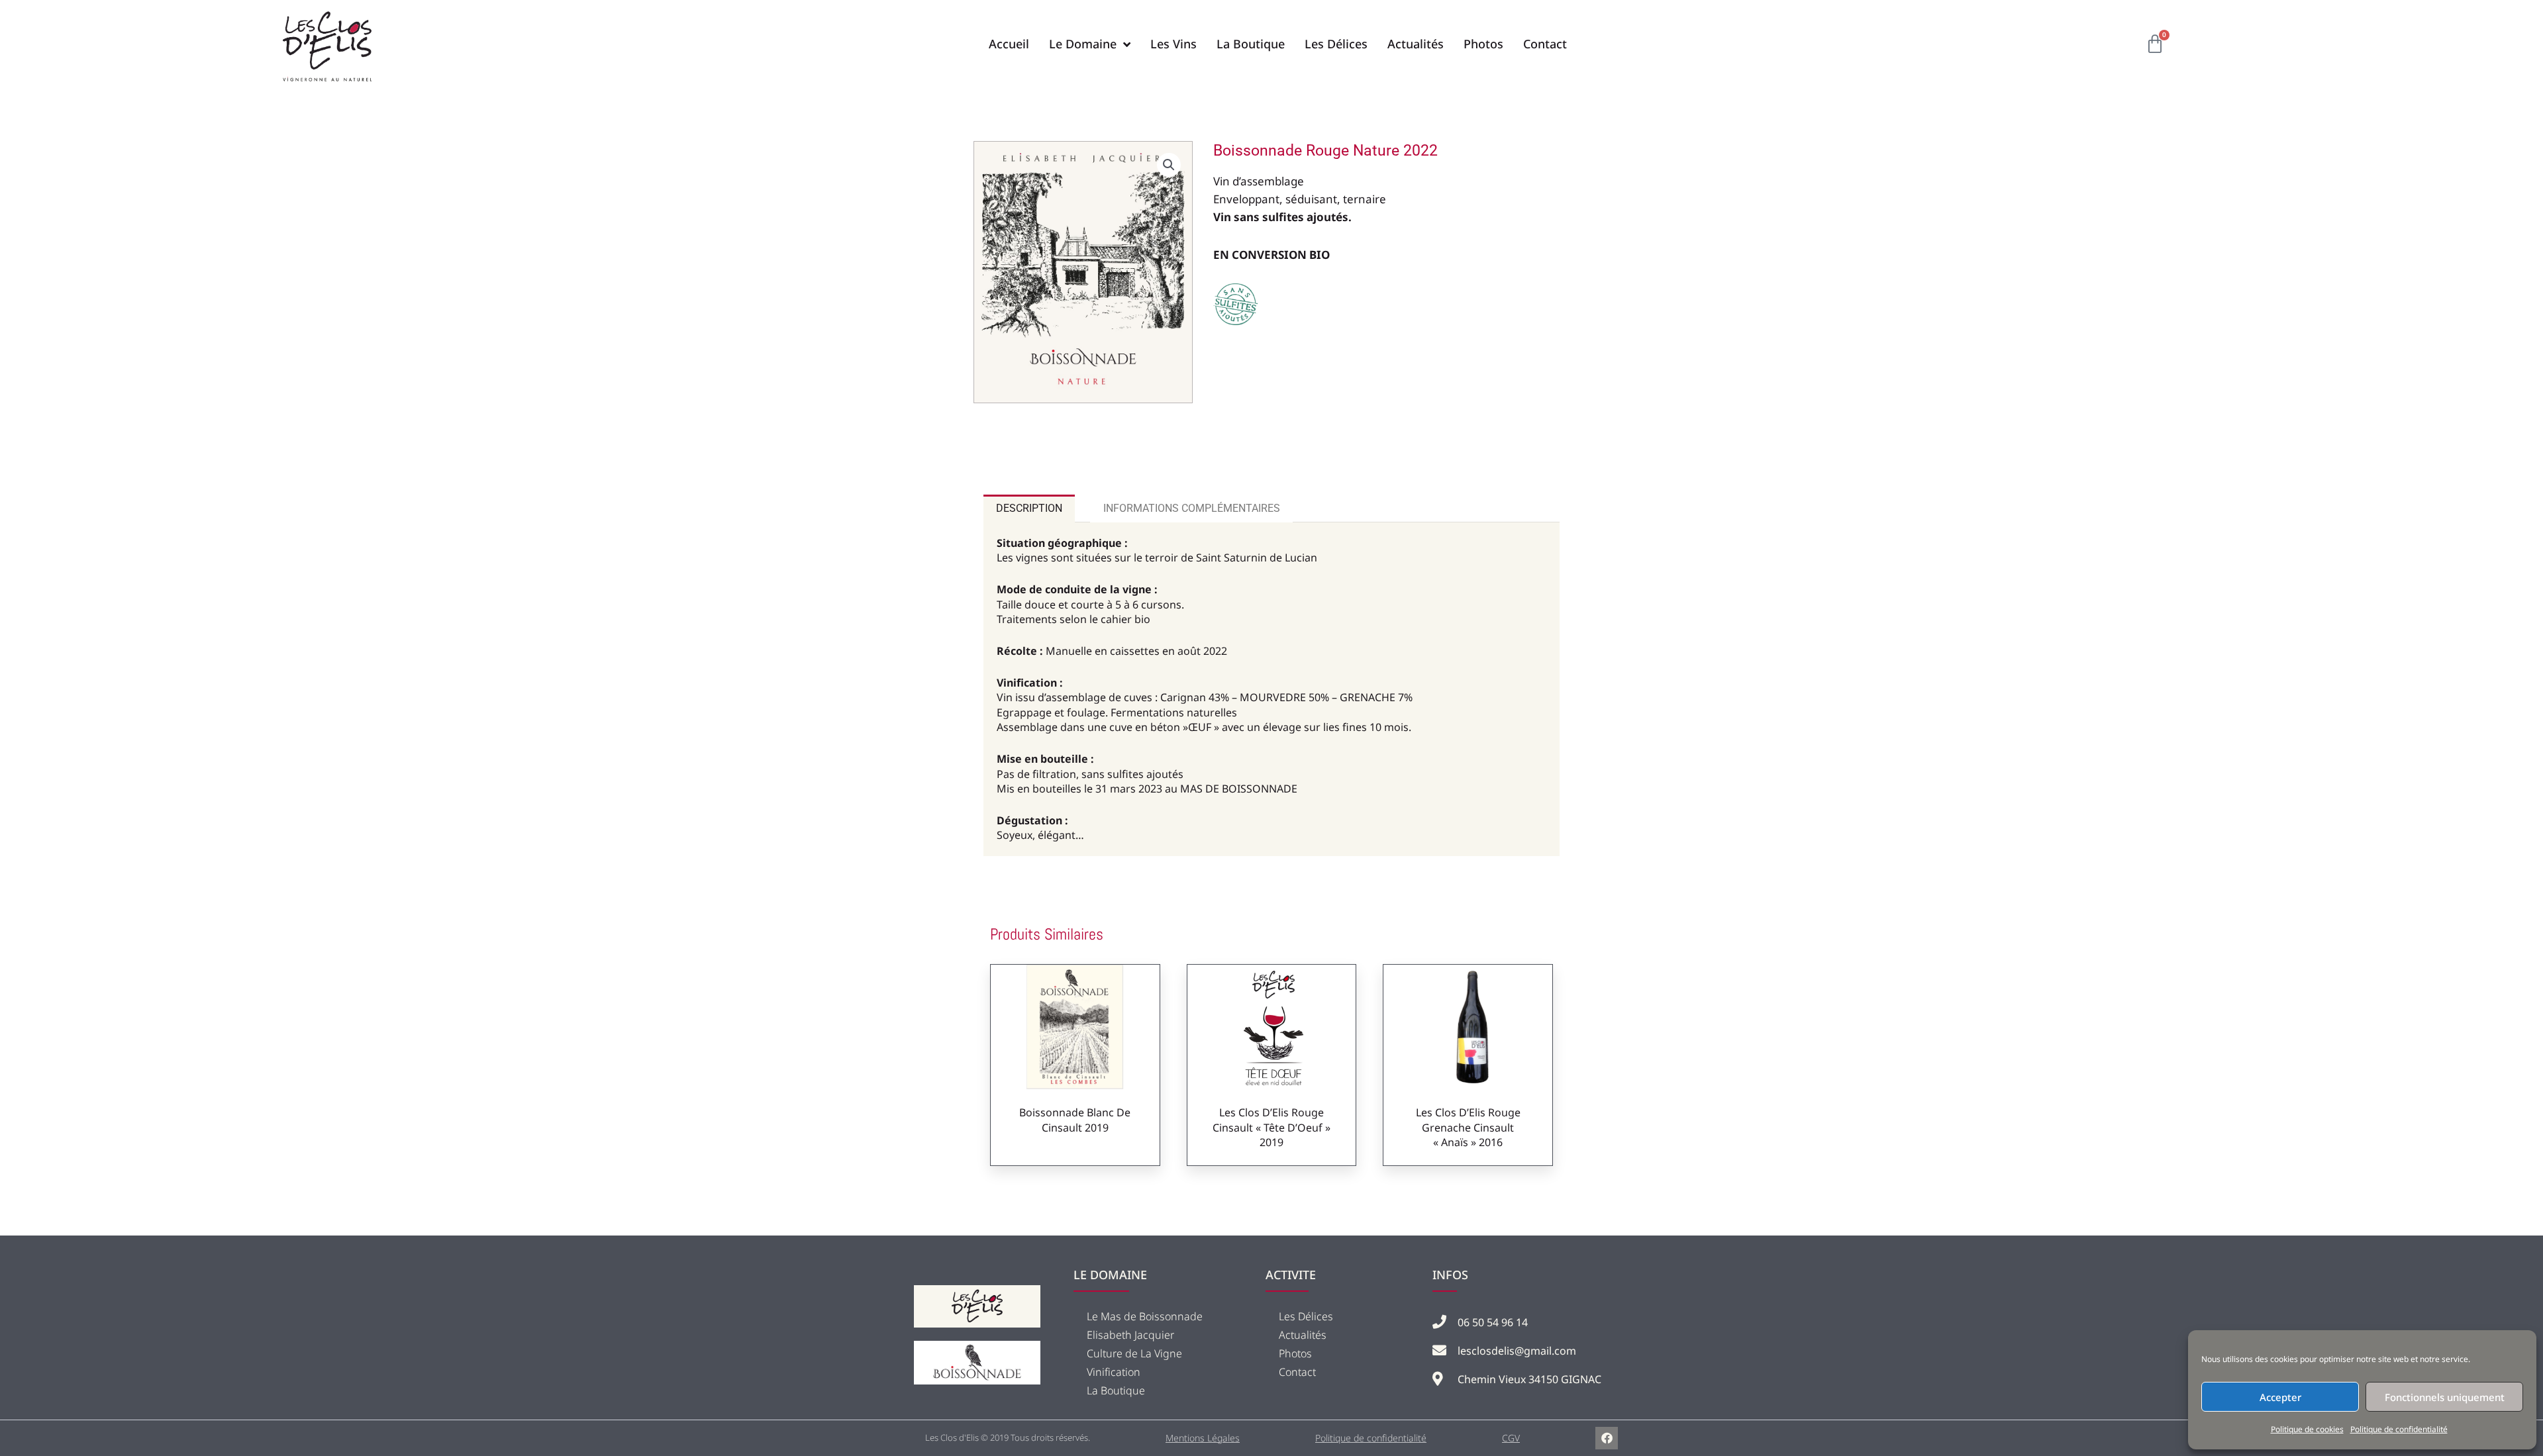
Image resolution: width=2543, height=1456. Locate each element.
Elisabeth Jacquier (1130, 1335)
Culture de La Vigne (1134, 1353)
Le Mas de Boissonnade (1145, 1316)
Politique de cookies (2307, 1429)
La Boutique (1116, 1390)
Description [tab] (1029, 508)
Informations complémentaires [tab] (1192, 508)
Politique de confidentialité (2399, 1429)
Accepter (2280, 1397)
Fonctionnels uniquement (2445, 1397)
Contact (1297, 1372)
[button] (1169, 165)
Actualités (1303, 1335)
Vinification (1114, 1372)
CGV (1511, 1438)
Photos (1295, 1353)
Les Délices (1306, 1316)
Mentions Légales (1203, 1438)
